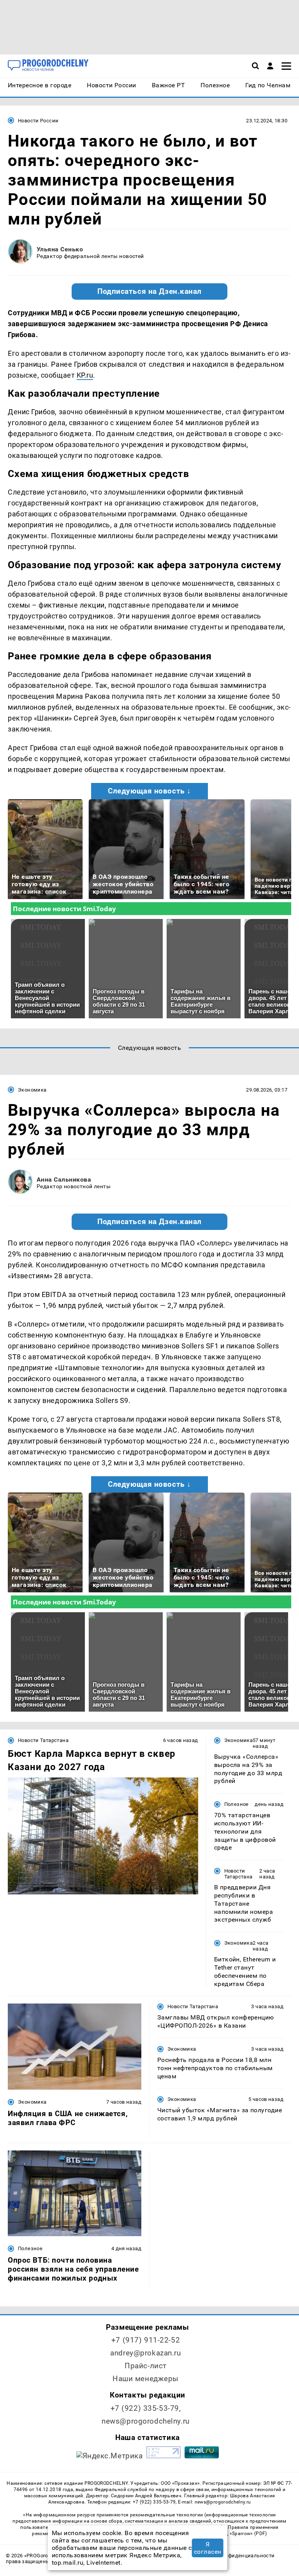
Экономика (32, 1090)
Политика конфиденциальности (234, 2556)
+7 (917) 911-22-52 (146, 2340)
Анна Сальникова (64, 1179)
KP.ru (85, 375)
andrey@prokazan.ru (145, 2353)
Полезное (237, 1804)
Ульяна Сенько (60, 249)
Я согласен (208, 2548)
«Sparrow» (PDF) (248, 2534)
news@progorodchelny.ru (146, 2421)
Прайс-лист (146, 2366)
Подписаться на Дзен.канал (149, 292)
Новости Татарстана (43, 1740)
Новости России (38, 121)
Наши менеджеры (146, 2379)
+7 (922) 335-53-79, (146, 2408)
